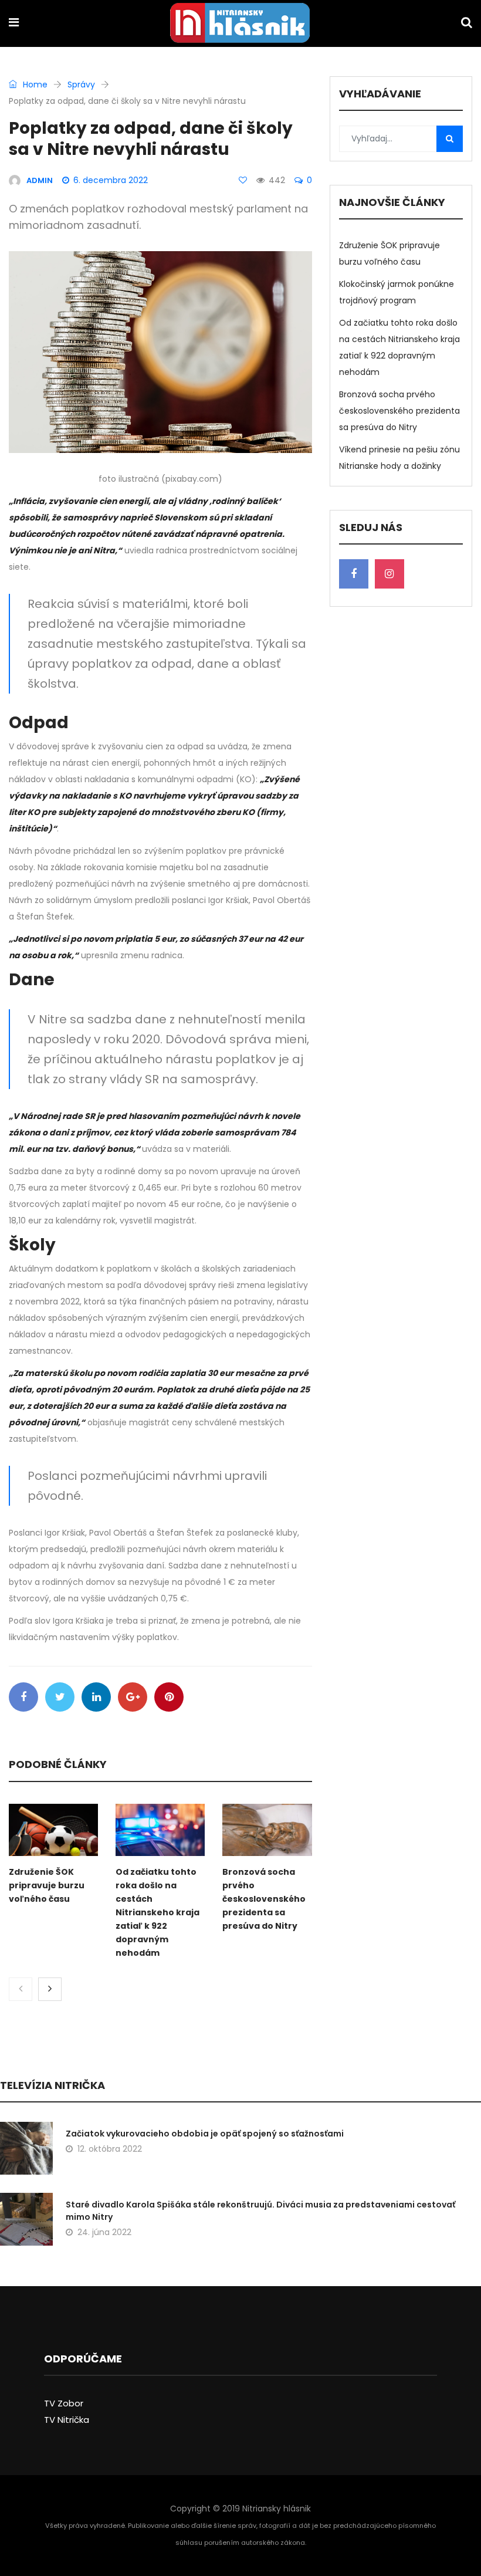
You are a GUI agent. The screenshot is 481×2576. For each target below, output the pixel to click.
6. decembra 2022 (111, 180)
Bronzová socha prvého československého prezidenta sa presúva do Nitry (264, 1899)
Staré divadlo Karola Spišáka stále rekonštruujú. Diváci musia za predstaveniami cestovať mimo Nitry (260, 2211)
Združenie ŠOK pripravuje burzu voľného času (47, 1885)
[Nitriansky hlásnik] (240, 24)
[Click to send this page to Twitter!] (60, 1697)
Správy (81, 84)
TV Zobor (64, 2403)
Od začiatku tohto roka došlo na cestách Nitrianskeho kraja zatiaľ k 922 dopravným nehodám (157, 1912)
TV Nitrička (67, 2420)
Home (34, 84)
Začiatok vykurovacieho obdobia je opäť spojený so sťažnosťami (205, 2134)
